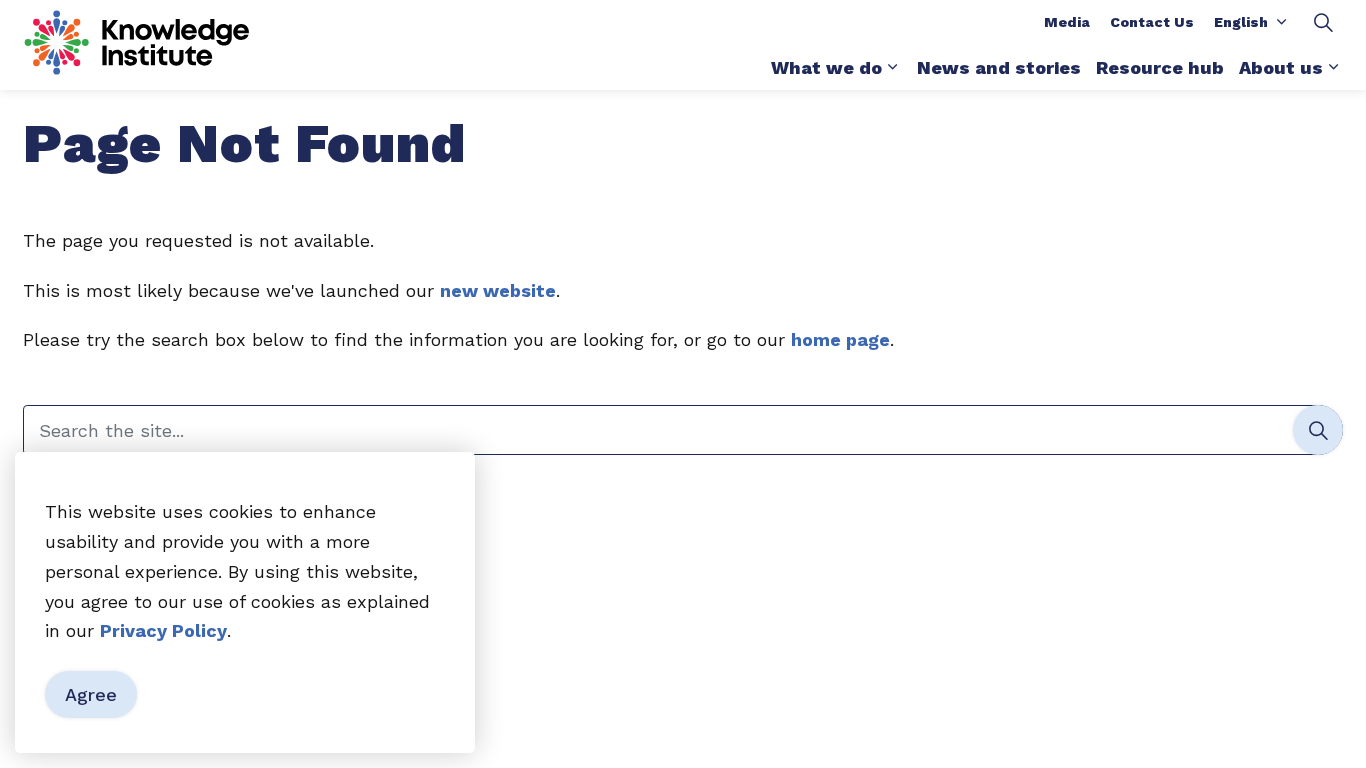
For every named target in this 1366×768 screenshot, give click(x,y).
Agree (91, 694)
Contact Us (1152, 22)
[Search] (1318, 430)
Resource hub (1160, 67)
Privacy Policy (163, 630)
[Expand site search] (1323, 22)
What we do (826, 67)
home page (840, 339)
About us (1281, 67)
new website (498, 290)
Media (1067, 22)
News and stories (999, 67)
